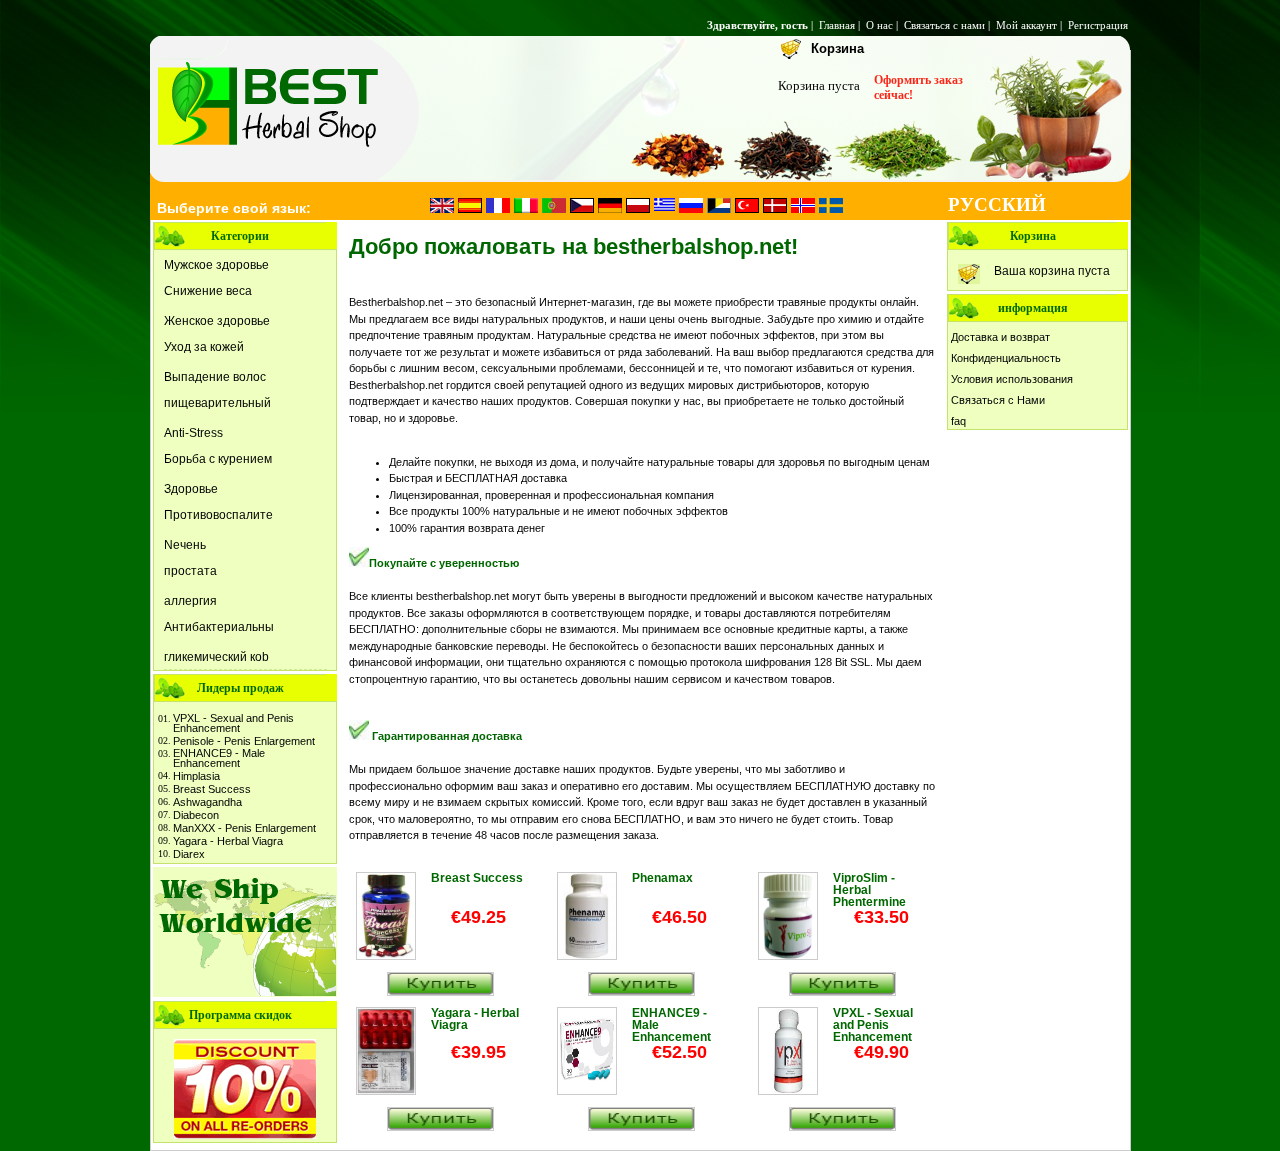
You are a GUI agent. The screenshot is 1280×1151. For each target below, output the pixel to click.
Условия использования (1012, 379)
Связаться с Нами (998, 400)
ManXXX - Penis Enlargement (244, 828)
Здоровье (191, 489)
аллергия (190, 601)
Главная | (841, 25)
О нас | (883, 25)
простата (190, 571)
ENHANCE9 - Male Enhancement (219, 758)
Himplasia (196, 776)
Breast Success (212, 789)
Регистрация (1099, 25)
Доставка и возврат (1000, 337)
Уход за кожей (204, 347)
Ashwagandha (207, 802)
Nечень (185, 545)
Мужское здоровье (216, 265)
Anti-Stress (193, 433)
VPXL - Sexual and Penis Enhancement (233, 723)
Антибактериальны (219, 627)
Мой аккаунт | (1030, 25)
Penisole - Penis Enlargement (244, 741)
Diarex (189, 854)
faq (958, 421)
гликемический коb (216, 657)
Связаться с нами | (948, 25)
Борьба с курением (218, 459)
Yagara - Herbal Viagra (228, 841)
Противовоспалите (218, 515)
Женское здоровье (217, 321)
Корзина (837, 48)
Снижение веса (208, 291)
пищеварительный (217, 403)
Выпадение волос (215, 377)
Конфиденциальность (1006, 358)
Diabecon (196, 815)
